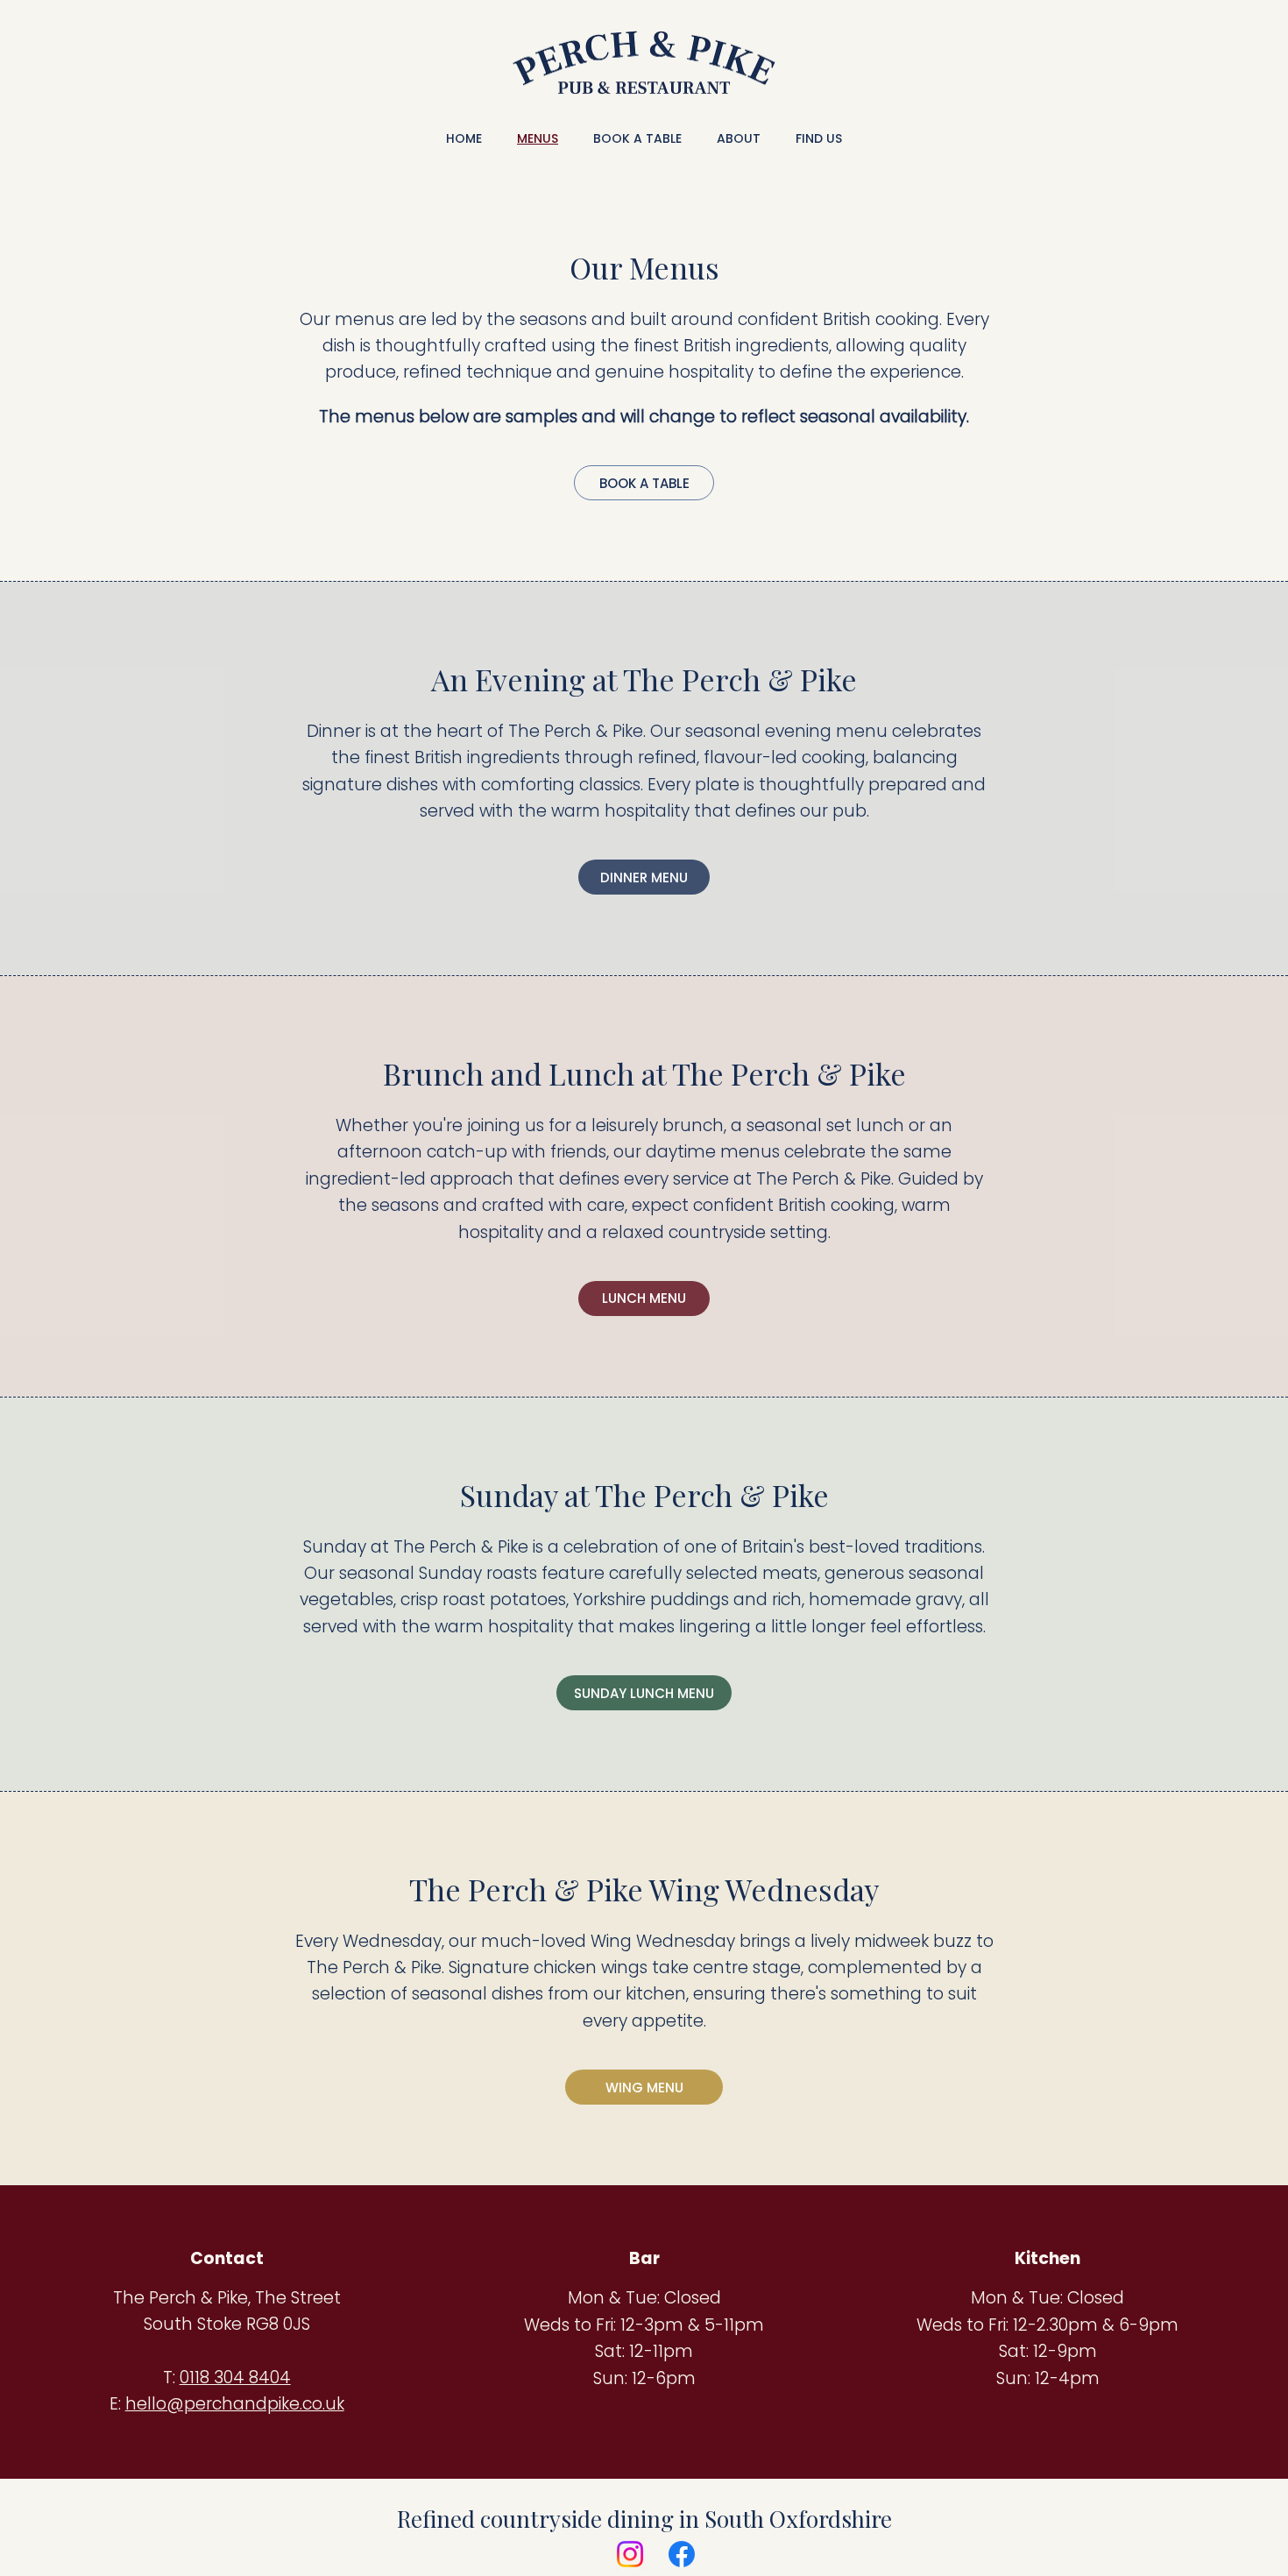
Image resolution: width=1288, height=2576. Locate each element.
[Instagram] (630, 2554)
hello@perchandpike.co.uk (235, 2404)
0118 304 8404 (235, 2378)
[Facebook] (682, 2554)
